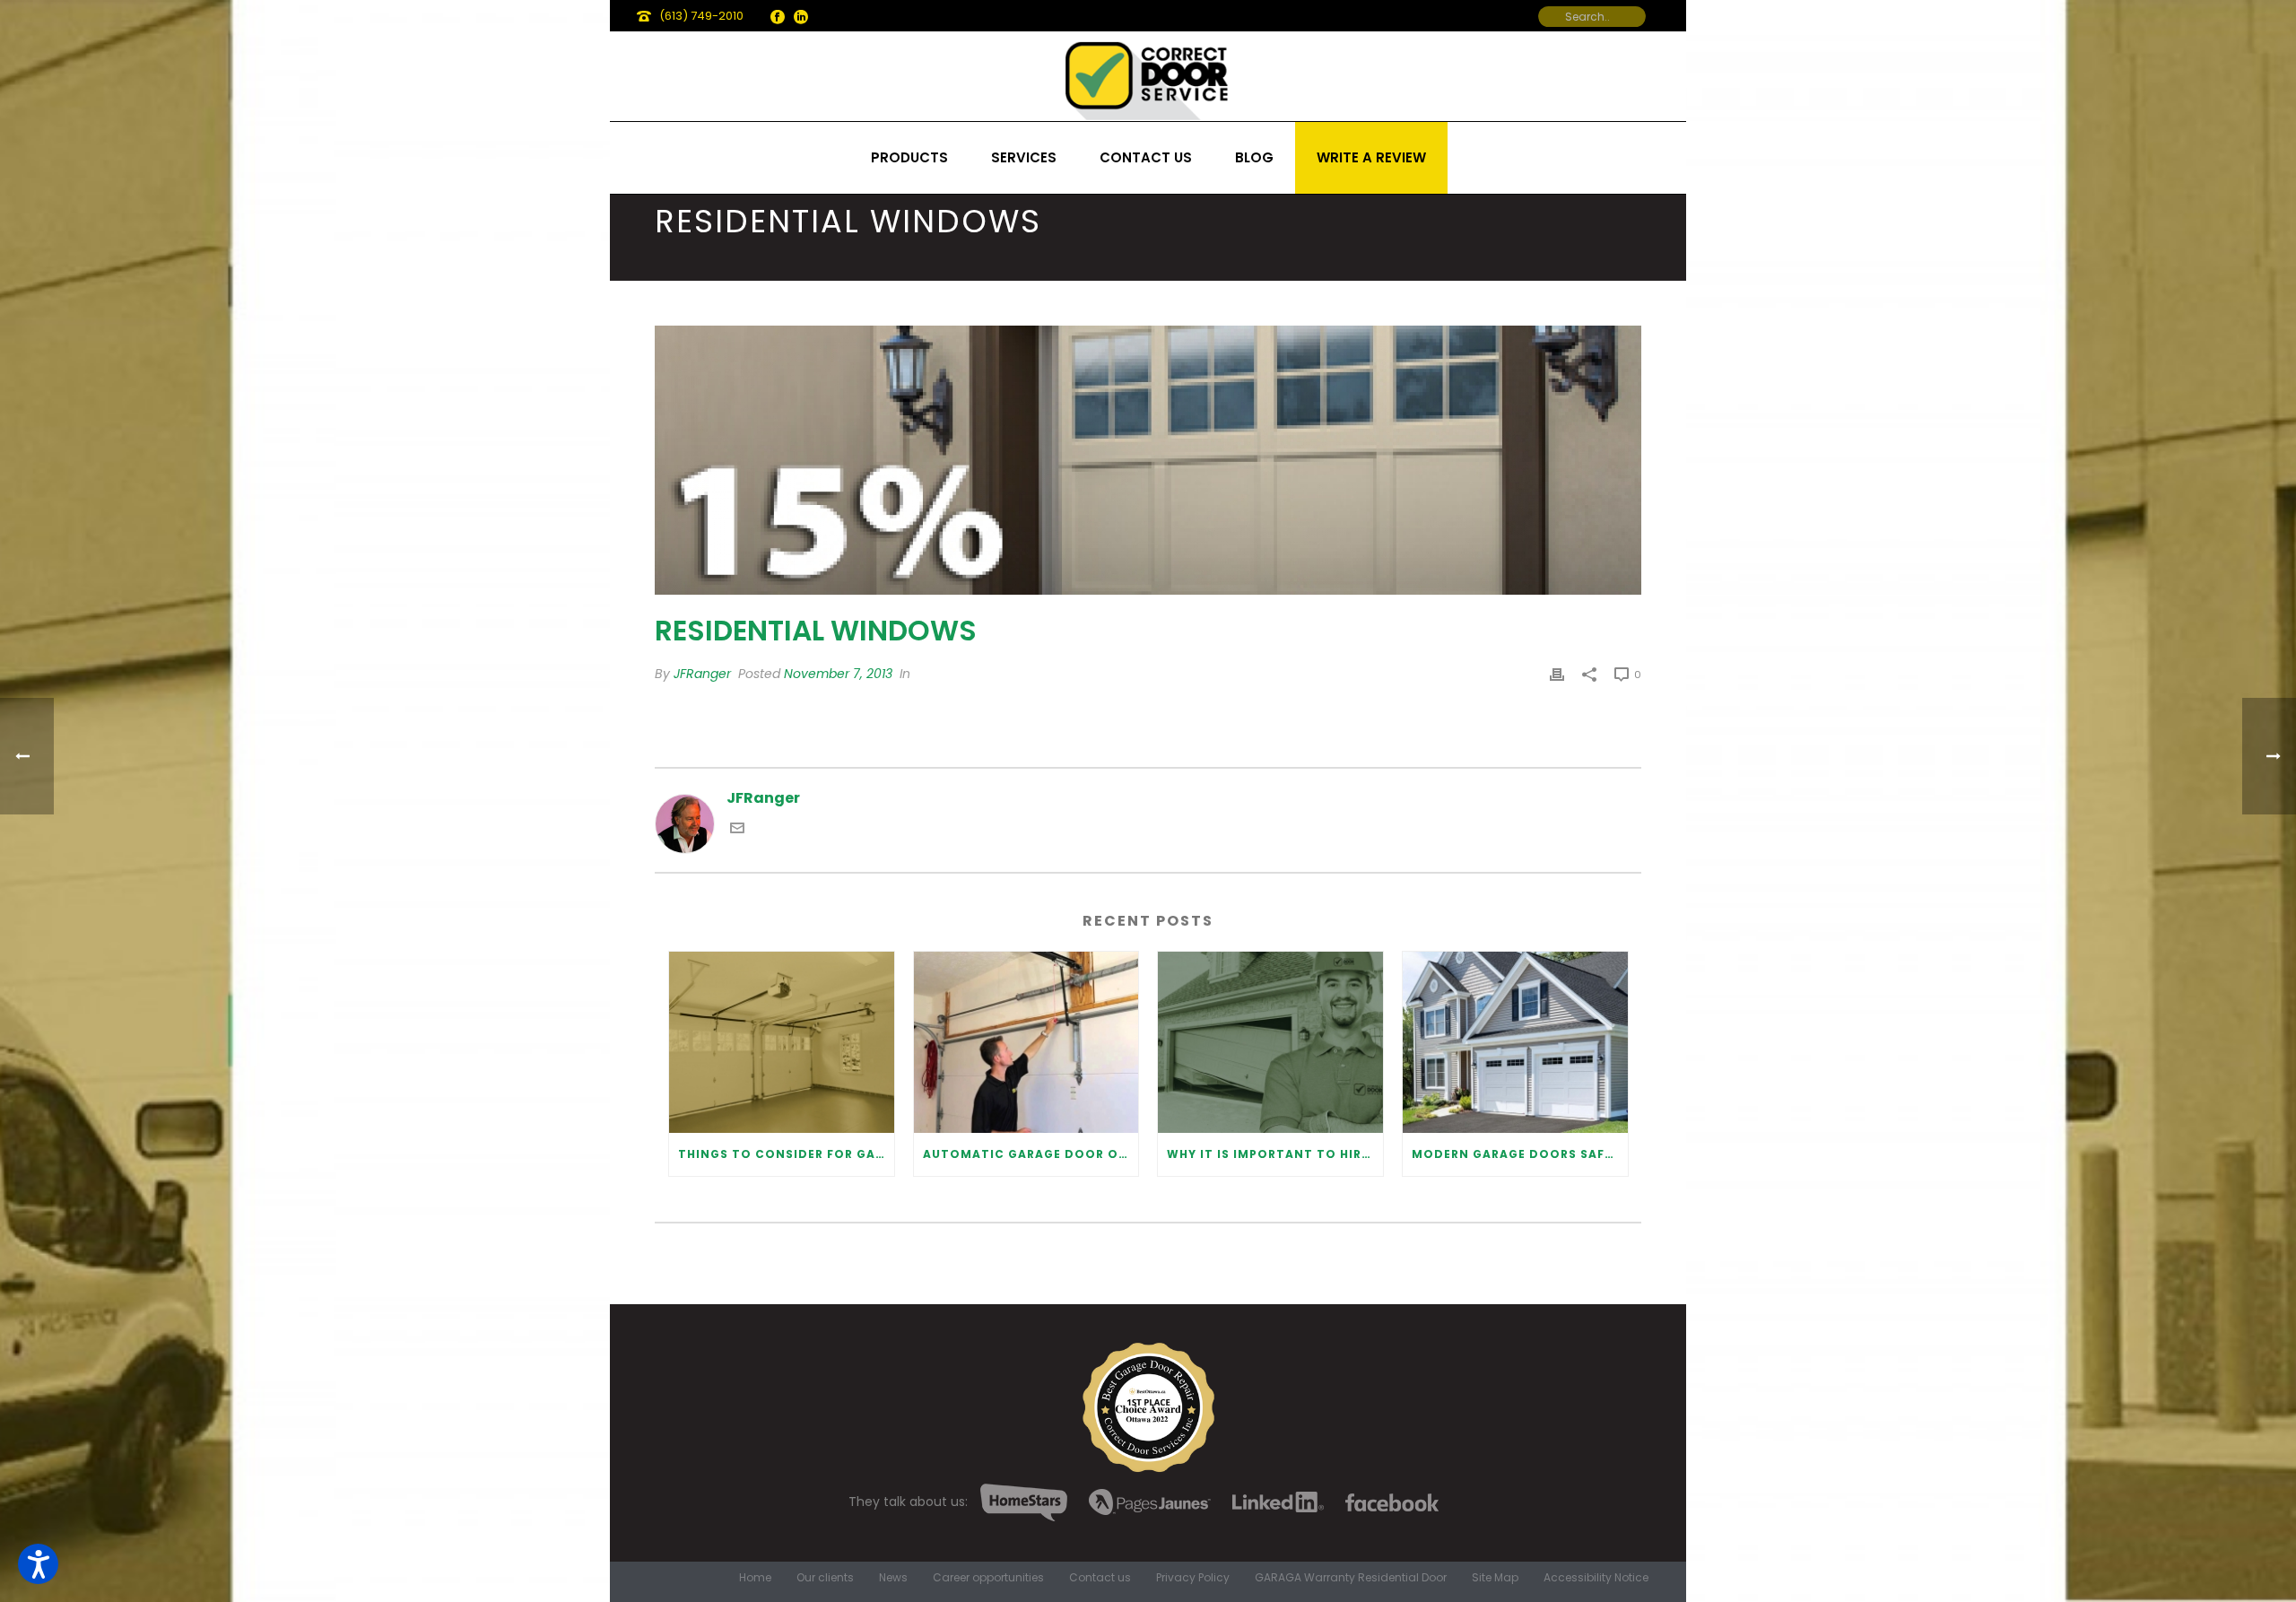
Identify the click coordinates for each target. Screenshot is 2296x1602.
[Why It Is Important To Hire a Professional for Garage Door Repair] (1270, 1042)
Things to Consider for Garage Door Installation (786, 1154)
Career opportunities (988, 1578)
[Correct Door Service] (1148, 76)
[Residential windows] (1148, 460)
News (893, 1578)
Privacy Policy (1193, 1578)
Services (1024, 157)
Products (909, 157)
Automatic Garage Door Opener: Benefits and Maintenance (1031, 1154)
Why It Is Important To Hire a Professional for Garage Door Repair (1275, 1154)
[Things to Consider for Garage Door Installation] (782, 1042)
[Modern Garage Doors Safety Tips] (1515, 1042)
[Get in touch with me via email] (737, 830)
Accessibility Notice (1596, 1578)
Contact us (1146, 157)
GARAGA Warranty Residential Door (1351, 1578)
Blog (1254, 157)
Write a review (1371, 157)
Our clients (825, 1578)
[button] (38, 1564)
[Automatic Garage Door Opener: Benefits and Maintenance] (1026, 1042)
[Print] (1557, 674)
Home (755, 1578)
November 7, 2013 (838, 674)
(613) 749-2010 (701, 16)
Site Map (1495, 1578)
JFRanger (702, 674)
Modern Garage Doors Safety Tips (1520, 1154)
